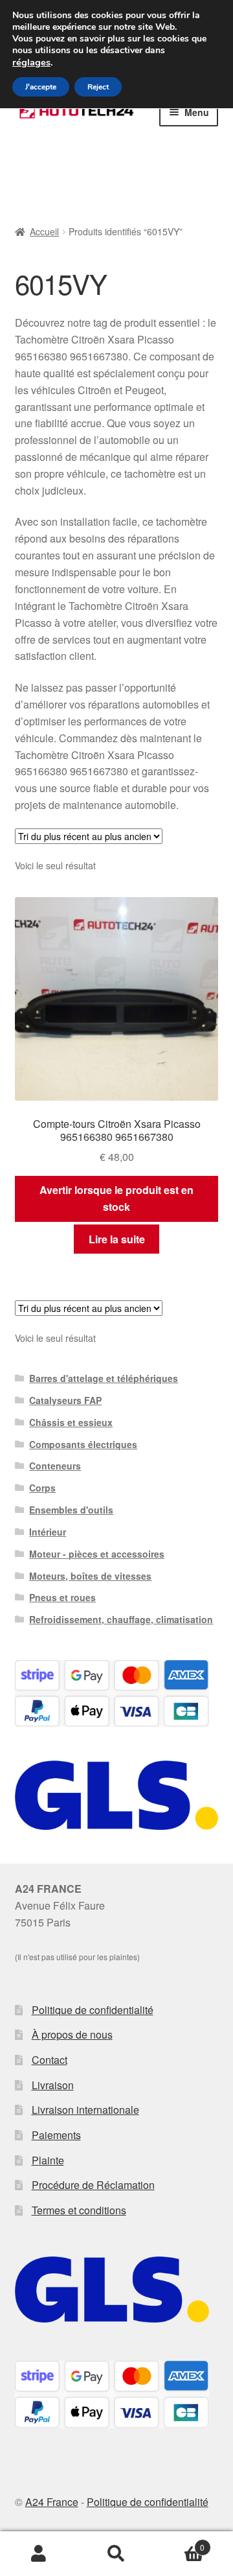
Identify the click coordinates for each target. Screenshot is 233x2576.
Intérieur (48, 1532)
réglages (31, 62)
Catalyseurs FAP (65, 1400)
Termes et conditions (79, 2210)
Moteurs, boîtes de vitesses (90, 1576)
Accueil (44, 231)
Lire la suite (117, 1239)
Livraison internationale (85, 2110)
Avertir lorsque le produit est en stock (116, 1198)
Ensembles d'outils (71, 1510)
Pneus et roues (62, 1597)
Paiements (56, 2135)
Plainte (48, 2160)
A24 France (52, 2502)
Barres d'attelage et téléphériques (104, 1378)
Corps (42, 1488)
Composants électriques (83, 1444)
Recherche (116, 2554)
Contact (50, 2060)
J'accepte (41, 87)
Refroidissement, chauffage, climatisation (121, 1619)
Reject (98, 87)
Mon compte (39, 2554)
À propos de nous (72, 2034)
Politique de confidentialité (93, 2010)
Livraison (53, 2085)
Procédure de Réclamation (93, 2185)
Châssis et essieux (71, 1422)
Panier (180, 2543)
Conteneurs (55, 1466)
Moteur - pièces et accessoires (97, 1554)
